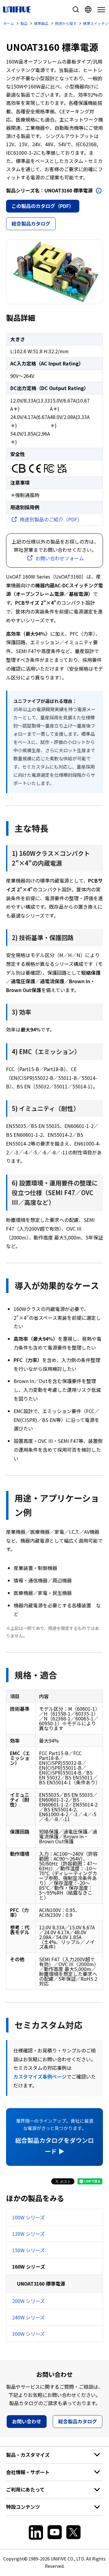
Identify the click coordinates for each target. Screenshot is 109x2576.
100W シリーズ (28, 2217)
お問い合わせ (27, 2421)
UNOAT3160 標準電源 (41, 2284)
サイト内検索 (76, 9)
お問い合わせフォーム (60, 558)
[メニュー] (100, 10)
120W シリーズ (28, 2234)
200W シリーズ (28, 2301)
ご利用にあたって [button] (25, 2489)
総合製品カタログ (31, 223)
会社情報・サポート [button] (28, 2472)
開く (99, 191)
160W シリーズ (29, 2267)
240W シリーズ (28, 2317)
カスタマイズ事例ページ (40, 2076)
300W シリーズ (28, 2334)
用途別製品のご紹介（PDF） (51, 519)
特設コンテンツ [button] (23, 2507)
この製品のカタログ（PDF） (43, 206)
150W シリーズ (28, 2250)
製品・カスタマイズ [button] (28, 2455)
